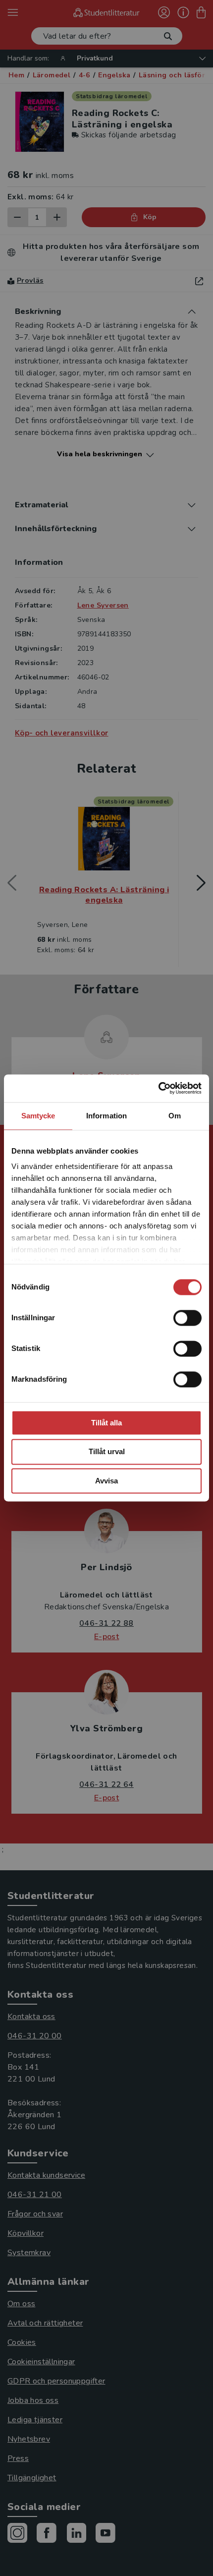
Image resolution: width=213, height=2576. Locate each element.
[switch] (187, 1318)
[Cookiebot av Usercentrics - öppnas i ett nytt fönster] (158, 1088)
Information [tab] (106, 1116)
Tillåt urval (107, 1452)
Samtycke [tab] (38, 1116)
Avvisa (106, 1481)
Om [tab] (175, 1116)
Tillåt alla (106, 1423)
